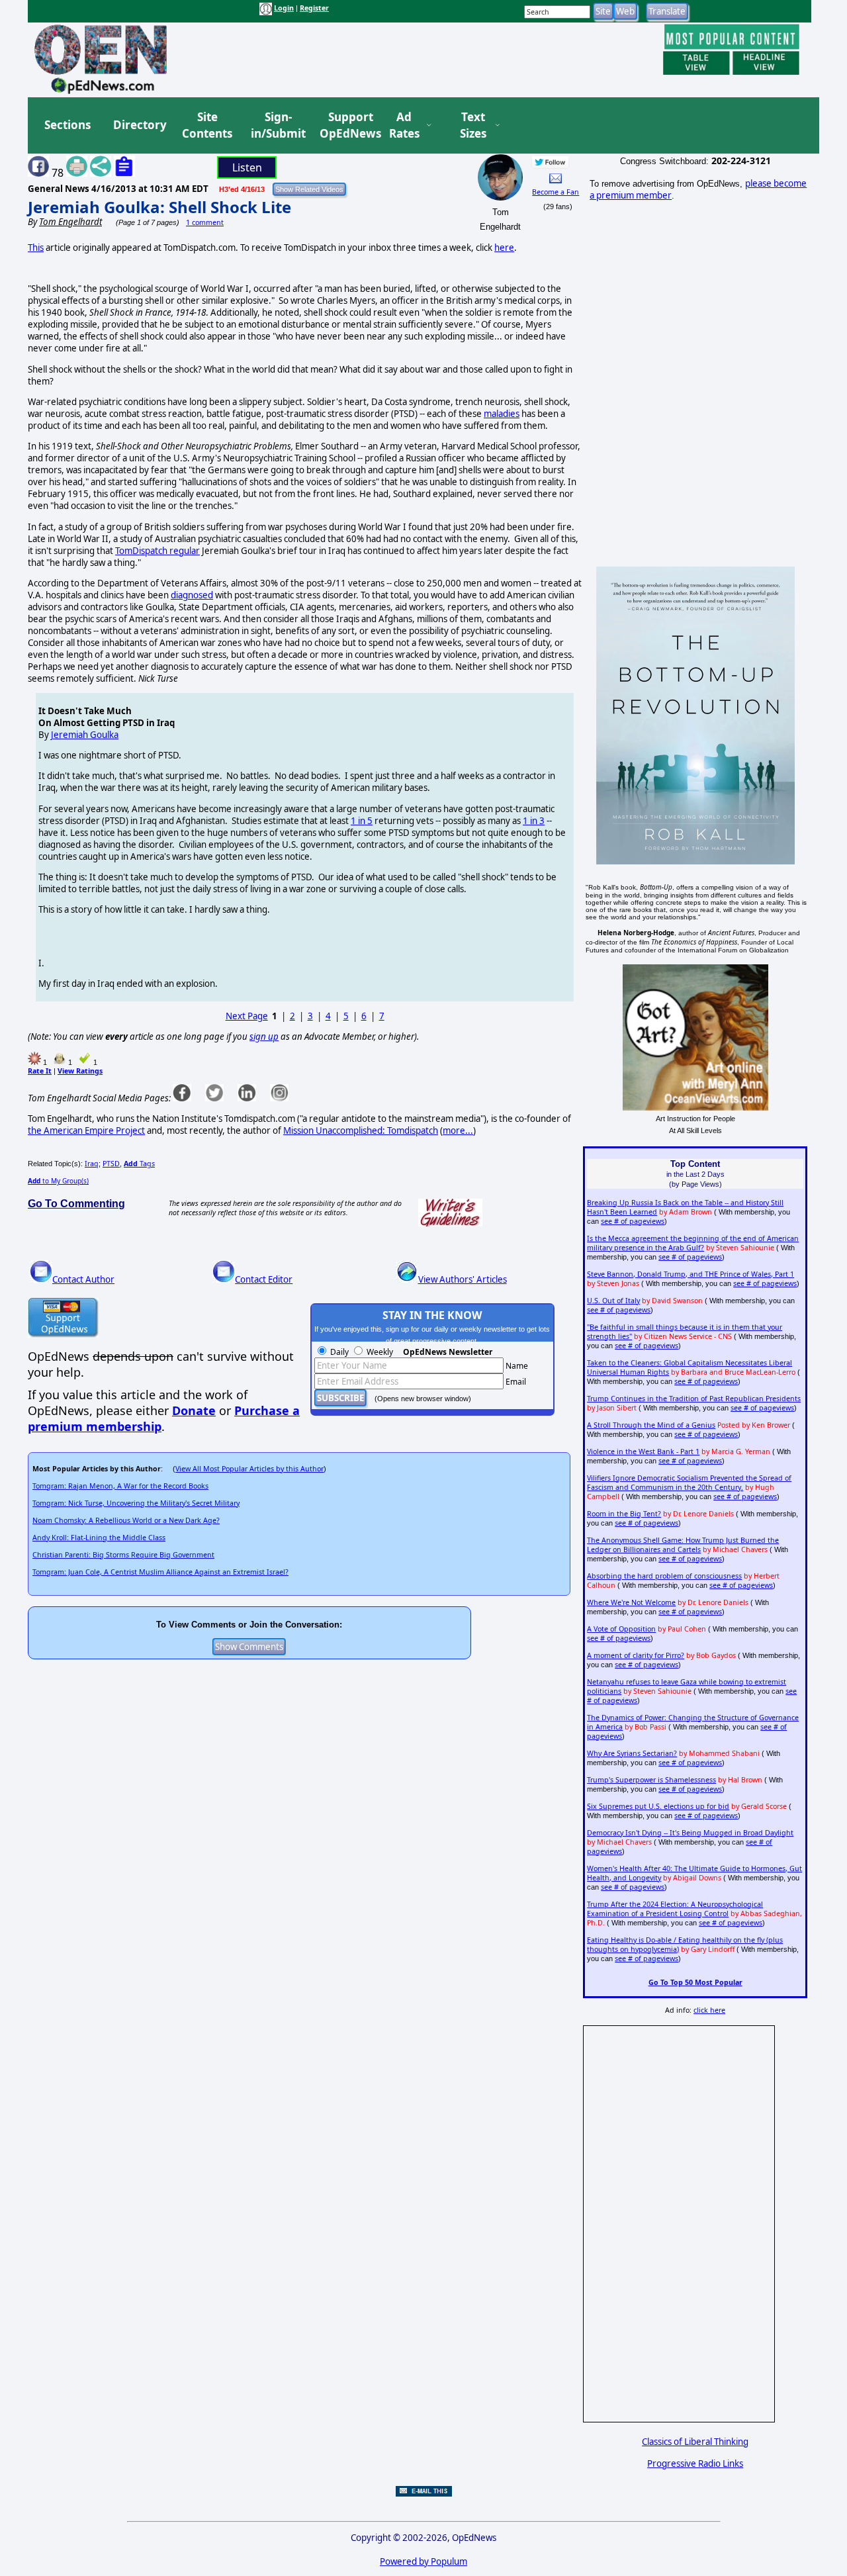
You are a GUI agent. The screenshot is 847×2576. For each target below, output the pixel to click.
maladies (502, 414)
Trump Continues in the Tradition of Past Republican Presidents (694, 1399)
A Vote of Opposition (621, 1629)
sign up (264, 1036)
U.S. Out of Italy (613, 1301)
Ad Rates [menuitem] (404, 125)
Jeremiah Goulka (85, 735)
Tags (139, 1164)
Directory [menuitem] (139, 125)
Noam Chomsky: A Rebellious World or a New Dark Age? (126, 1520)
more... (458, 1130)
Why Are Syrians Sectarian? (632, 1753)
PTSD (111, 1164)
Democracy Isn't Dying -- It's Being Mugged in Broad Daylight (690, 1833)
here (504, 248)
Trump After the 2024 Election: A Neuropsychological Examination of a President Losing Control (675, 1909)
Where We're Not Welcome (631, 1602)
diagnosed (192, 595)
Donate (194, 1410)
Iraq (92, 1164)
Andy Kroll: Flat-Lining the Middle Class (99, 1538)
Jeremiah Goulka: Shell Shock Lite (159, 207)
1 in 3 (534, 821)
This (36, 248)
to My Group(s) (58, 1181)
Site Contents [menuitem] (207, 125)
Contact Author (83, 1279)
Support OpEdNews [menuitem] (345, 125)
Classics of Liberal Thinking (695, 2442)
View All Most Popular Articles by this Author (249, 1469)
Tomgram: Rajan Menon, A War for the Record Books (120, 1486)
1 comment (205, 222)
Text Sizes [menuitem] (473, 125)
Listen (247, 167)
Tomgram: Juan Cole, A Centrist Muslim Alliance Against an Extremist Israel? (160, 1572)
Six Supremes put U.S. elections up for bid (658, 1806)
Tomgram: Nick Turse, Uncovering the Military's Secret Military (136, 1503)
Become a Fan (556, 192)
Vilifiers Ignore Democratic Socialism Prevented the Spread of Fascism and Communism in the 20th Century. (689, 1483)
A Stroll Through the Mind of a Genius (651, 1425)
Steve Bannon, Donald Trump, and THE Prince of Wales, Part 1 (691, 1274)
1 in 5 (362, 821)
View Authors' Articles (463, 1279)
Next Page (247, 1016)
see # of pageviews (633, 1221)
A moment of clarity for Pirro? (636, 1655)
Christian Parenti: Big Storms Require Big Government (123, 1555)
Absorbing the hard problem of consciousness (664, 1576)
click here (709, 2010)
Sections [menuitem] (67, 125)
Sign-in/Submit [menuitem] (277, 125)
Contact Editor (264, 1279)
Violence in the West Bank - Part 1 (643, 1451)
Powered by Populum (423, 2561)
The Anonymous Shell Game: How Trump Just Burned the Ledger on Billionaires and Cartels (683, 1545)
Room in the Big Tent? (624, 1514)
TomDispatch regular (157, 551)
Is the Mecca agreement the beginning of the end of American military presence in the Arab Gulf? (693, 1243)
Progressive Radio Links (695, 2463)
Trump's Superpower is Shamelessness (651, 1780)
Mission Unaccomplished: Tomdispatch (361, 1130)
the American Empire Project (86, 1130)
